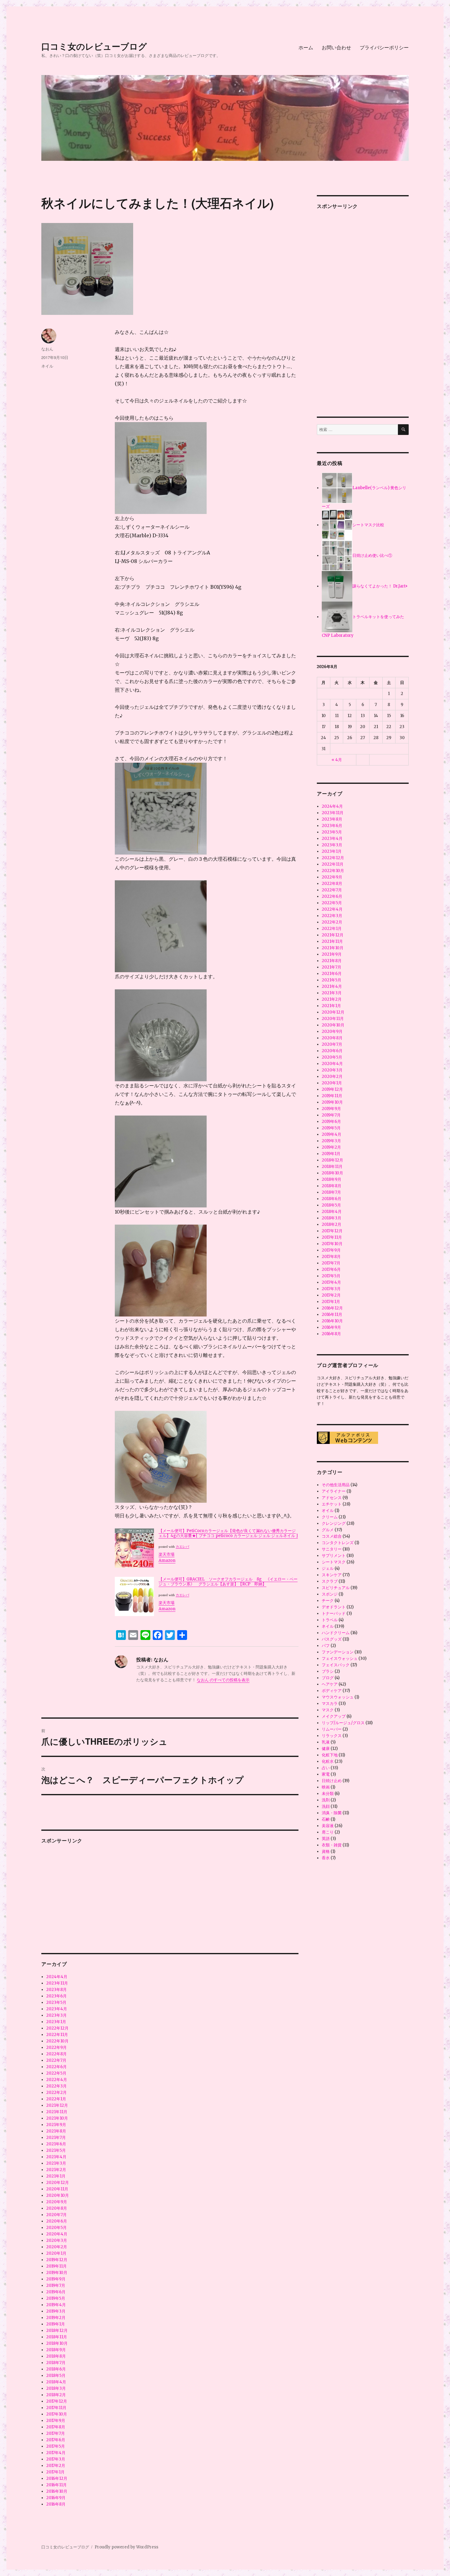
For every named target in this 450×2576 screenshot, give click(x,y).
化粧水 (328, 1761)
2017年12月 (57, 2401)
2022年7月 (56, 2060)
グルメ (328, 1530)
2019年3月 (56, 2311)
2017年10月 (57, 2414)
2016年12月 (57, 2478)
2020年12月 (58, 2183)
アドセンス (332, 1498)
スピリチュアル (336, 1588)
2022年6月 (56, 2067)
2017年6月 (56, 2440)
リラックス (332, 1736)
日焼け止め (332, 1781)
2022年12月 (57, 2028)
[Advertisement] (171, 1894)
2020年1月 (56, 2253)
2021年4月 (56, 2157)
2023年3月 (56, 2015)
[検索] (403, 430)
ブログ (328, 1678)
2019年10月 (57, 2273)
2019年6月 (56, 2292)
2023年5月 (56, 2002)
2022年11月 (57, 2035)
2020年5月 (56, 2228)
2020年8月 (57, 2208)
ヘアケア (330, 1684)
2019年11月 (56, 2266)
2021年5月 (56, 2150)
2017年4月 (56, 2453)
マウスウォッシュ (338, 1697)
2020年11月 (57, 2189)
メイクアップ (334, 1716)
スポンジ (330, 1594)
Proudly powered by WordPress (126, 2547)
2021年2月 (56, 2170)
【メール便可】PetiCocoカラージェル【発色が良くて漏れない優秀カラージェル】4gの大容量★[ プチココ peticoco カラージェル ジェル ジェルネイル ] (228, 1533)
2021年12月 (57, 2105)
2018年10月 (57, 2343)
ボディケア (332, 1691)
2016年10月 (57, 2491)
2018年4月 (56, 2382)
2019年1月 (56, 2324)
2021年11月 (57, 2112)
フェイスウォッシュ (340, 1658)
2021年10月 (57, 2118)
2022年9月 (56, 2047)
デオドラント (334, 1607)
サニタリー (332, 1549)
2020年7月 (56, 2215)
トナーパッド (334, 1613)
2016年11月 (56, 2485)
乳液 (326, 1742)
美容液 (328, 1826)
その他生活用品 (336, 1485)
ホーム (306, 47)
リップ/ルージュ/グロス (343, 1723)
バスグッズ (332, 1639)
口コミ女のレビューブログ (94, 46)
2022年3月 (56, 2086)
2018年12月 (57, 2330)
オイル (328, 1511)
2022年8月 (56, 2054)
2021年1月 (56, 2176)
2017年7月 (56, 2433)
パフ (326, 1646)
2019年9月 (56, 2279)
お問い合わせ (336, 47)
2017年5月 (56, 2446)
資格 (326, 1851)
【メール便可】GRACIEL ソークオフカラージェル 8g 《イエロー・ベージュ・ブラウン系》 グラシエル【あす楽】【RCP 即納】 (228, 1582)
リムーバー (332, 1729)
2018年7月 (56, 2363)
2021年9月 (56, 2125)
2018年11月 (57, 2337)
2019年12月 (57, 2260)
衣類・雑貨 (332, 1845)
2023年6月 (56, 1996)
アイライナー (334, 1491)
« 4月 (337, 760)
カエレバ (182, 1547)
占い (326, 1768)
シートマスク (334, 1562)
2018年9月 (56, 2350)
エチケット (332, 1504)
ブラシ (328, 1671)
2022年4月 (57, 2080)
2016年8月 (56, 2504)
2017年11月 (56, 2408)
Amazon (167, 1560)
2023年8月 (56, 1990)
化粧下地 (330, 1755)
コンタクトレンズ (338, 1543)
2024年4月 (57, 1977)
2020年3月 (57, 2240)
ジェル (328, 1568)
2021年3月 (56, 2163)
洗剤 (326, 1800)
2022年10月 (57, 2041)
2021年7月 (56, 2138)
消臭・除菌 (332, 1813)
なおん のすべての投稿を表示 (223, 1680)
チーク (328, 1601)
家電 (326, 1774)
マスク (328, 1710)
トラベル (330, 1620)
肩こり (328, 1832)
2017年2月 (56, 2466)
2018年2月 (56, 2395)
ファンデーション (338, 1652)
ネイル (47, 366)
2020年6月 (57, 2221)
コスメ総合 (332, 1536)
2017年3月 (56, 2459)
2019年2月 (56, 2318)
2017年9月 (56, 2421)
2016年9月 (56, 2498)
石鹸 (326, 1819)
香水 (326, 1858)
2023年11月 (57, 1983)
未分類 (328, 1794)
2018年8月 (56, 2356)
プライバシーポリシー (384, 47)
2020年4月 (57, 2234)
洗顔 (326, 1806)
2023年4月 (57, 2009)
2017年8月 (56, 2427)
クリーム (330, 1517)
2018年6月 (56, 2369)
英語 (326, 1839)
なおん (47, 349)
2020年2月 (57, 2247)
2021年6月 (56, 2144)
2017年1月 (55, 2472)
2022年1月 (56, 2099)
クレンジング (334, 1523)
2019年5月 (56, 2298)
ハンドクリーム (336, 1633)
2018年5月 (56, 2376)
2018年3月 (56, 2388)
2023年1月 (56, 2022)
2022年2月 (56, 2093)
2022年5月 (56, 2073)
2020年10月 (58, 2195)
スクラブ (330, 1581)
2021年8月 (56, 2131)
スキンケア (332, 1575)
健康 (326, 1749)
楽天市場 (167, 1554)
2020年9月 (57, 2202)
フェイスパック (336, 1665)
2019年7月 (56, 2285)
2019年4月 (56, 2305)
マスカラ (330, 1703)
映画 (326, 1787)
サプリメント (334, 1556)
